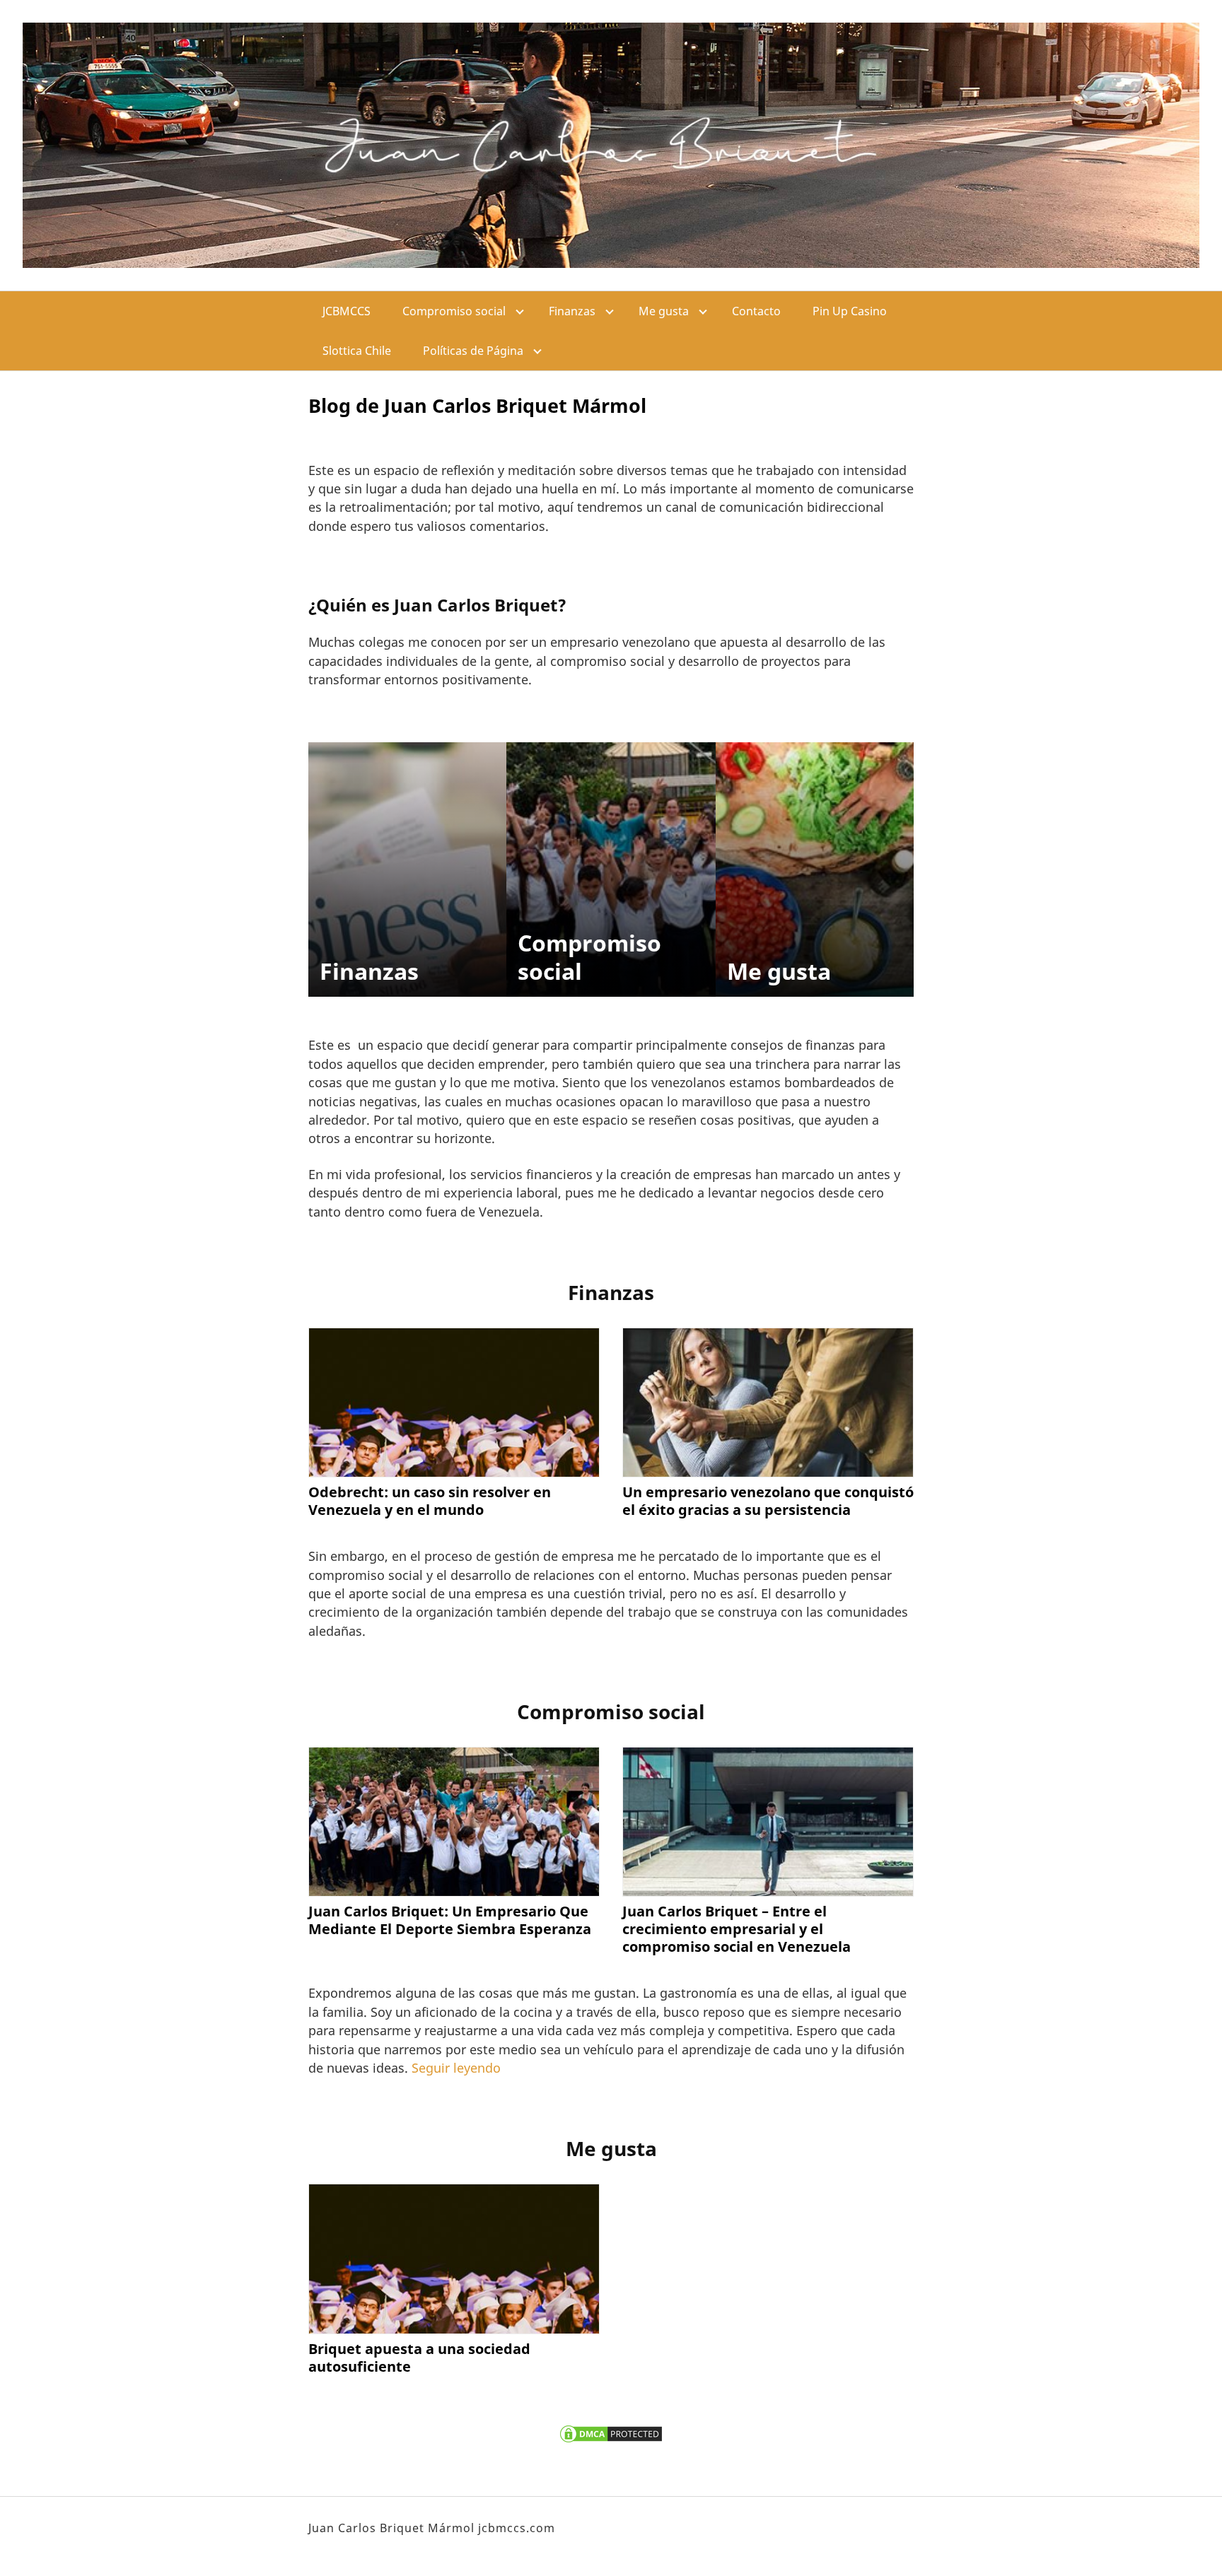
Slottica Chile (357, 351)
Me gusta (664, 311)
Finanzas (572, 311)
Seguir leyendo (456, 2068)
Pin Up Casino (850, 311)
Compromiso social (454, 311)
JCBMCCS (347, 311)
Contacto (756, 311)
